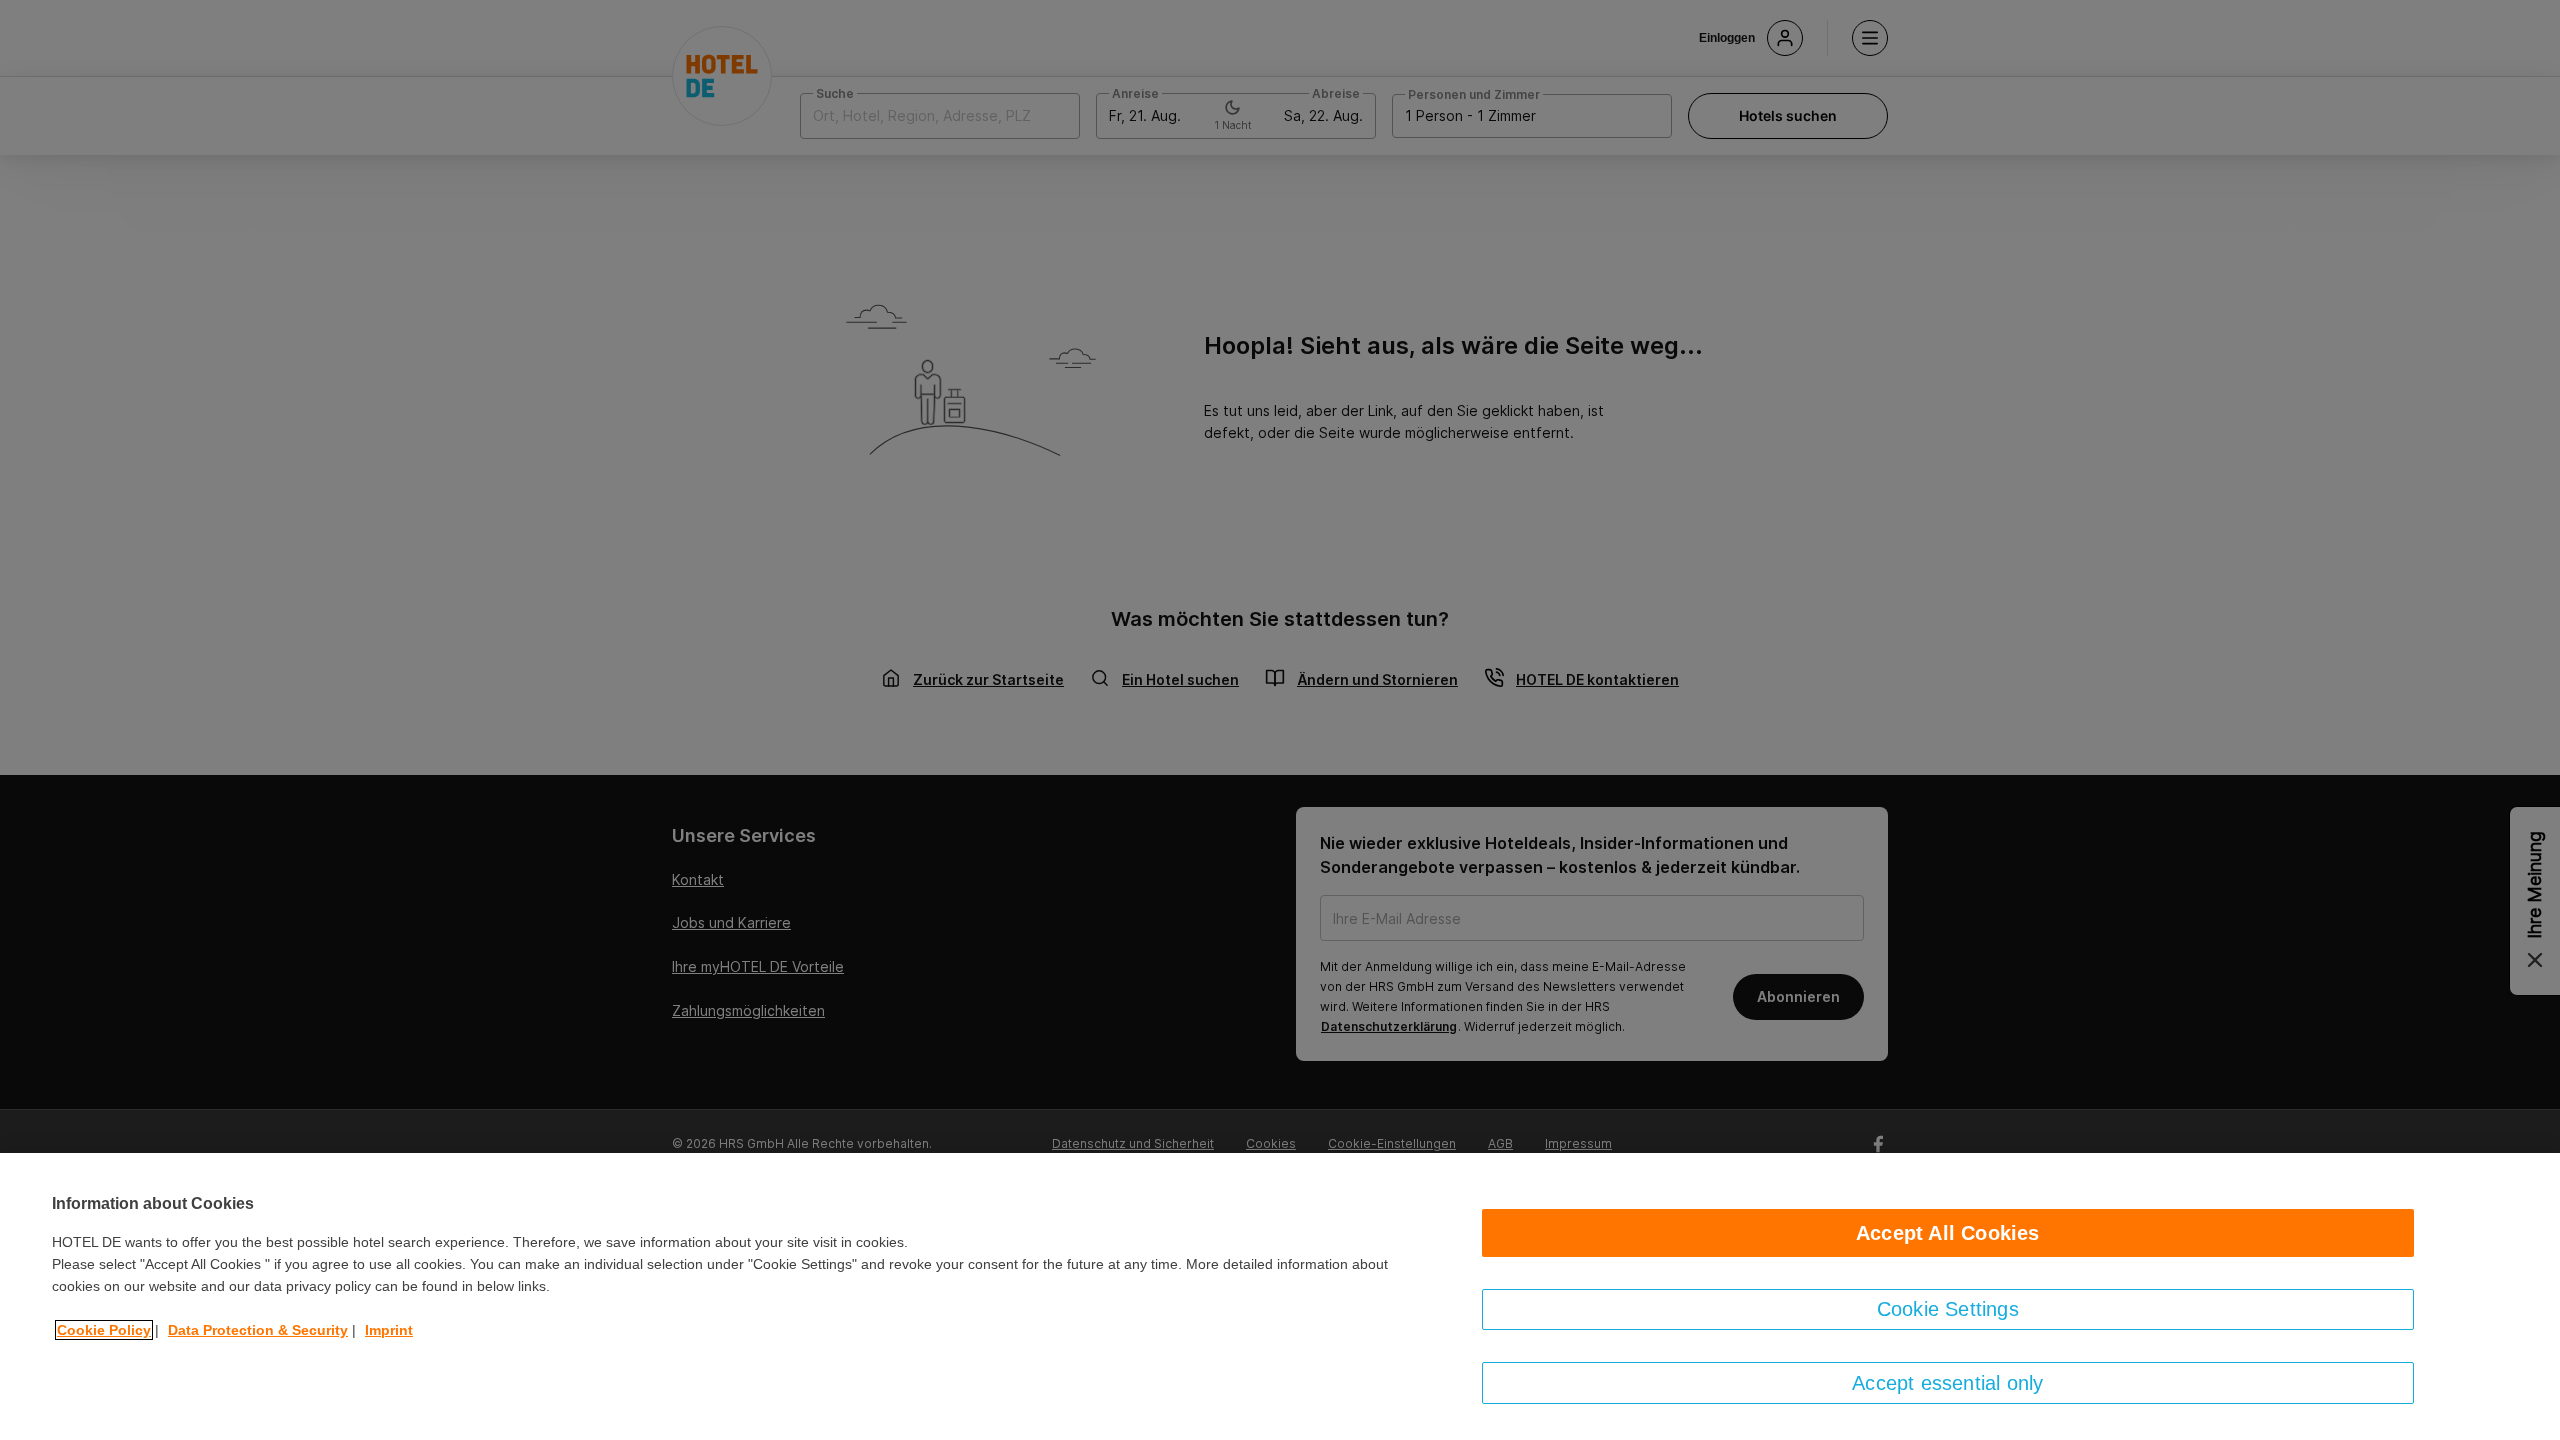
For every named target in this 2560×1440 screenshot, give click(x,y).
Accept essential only (1947, 1383)
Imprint (389, 1330)
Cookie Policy (104, 1330)
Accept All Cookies (1948, 1233)
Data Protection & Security (258, 1330)
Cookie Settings (1948, 1309)
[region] (1280, 1296)
